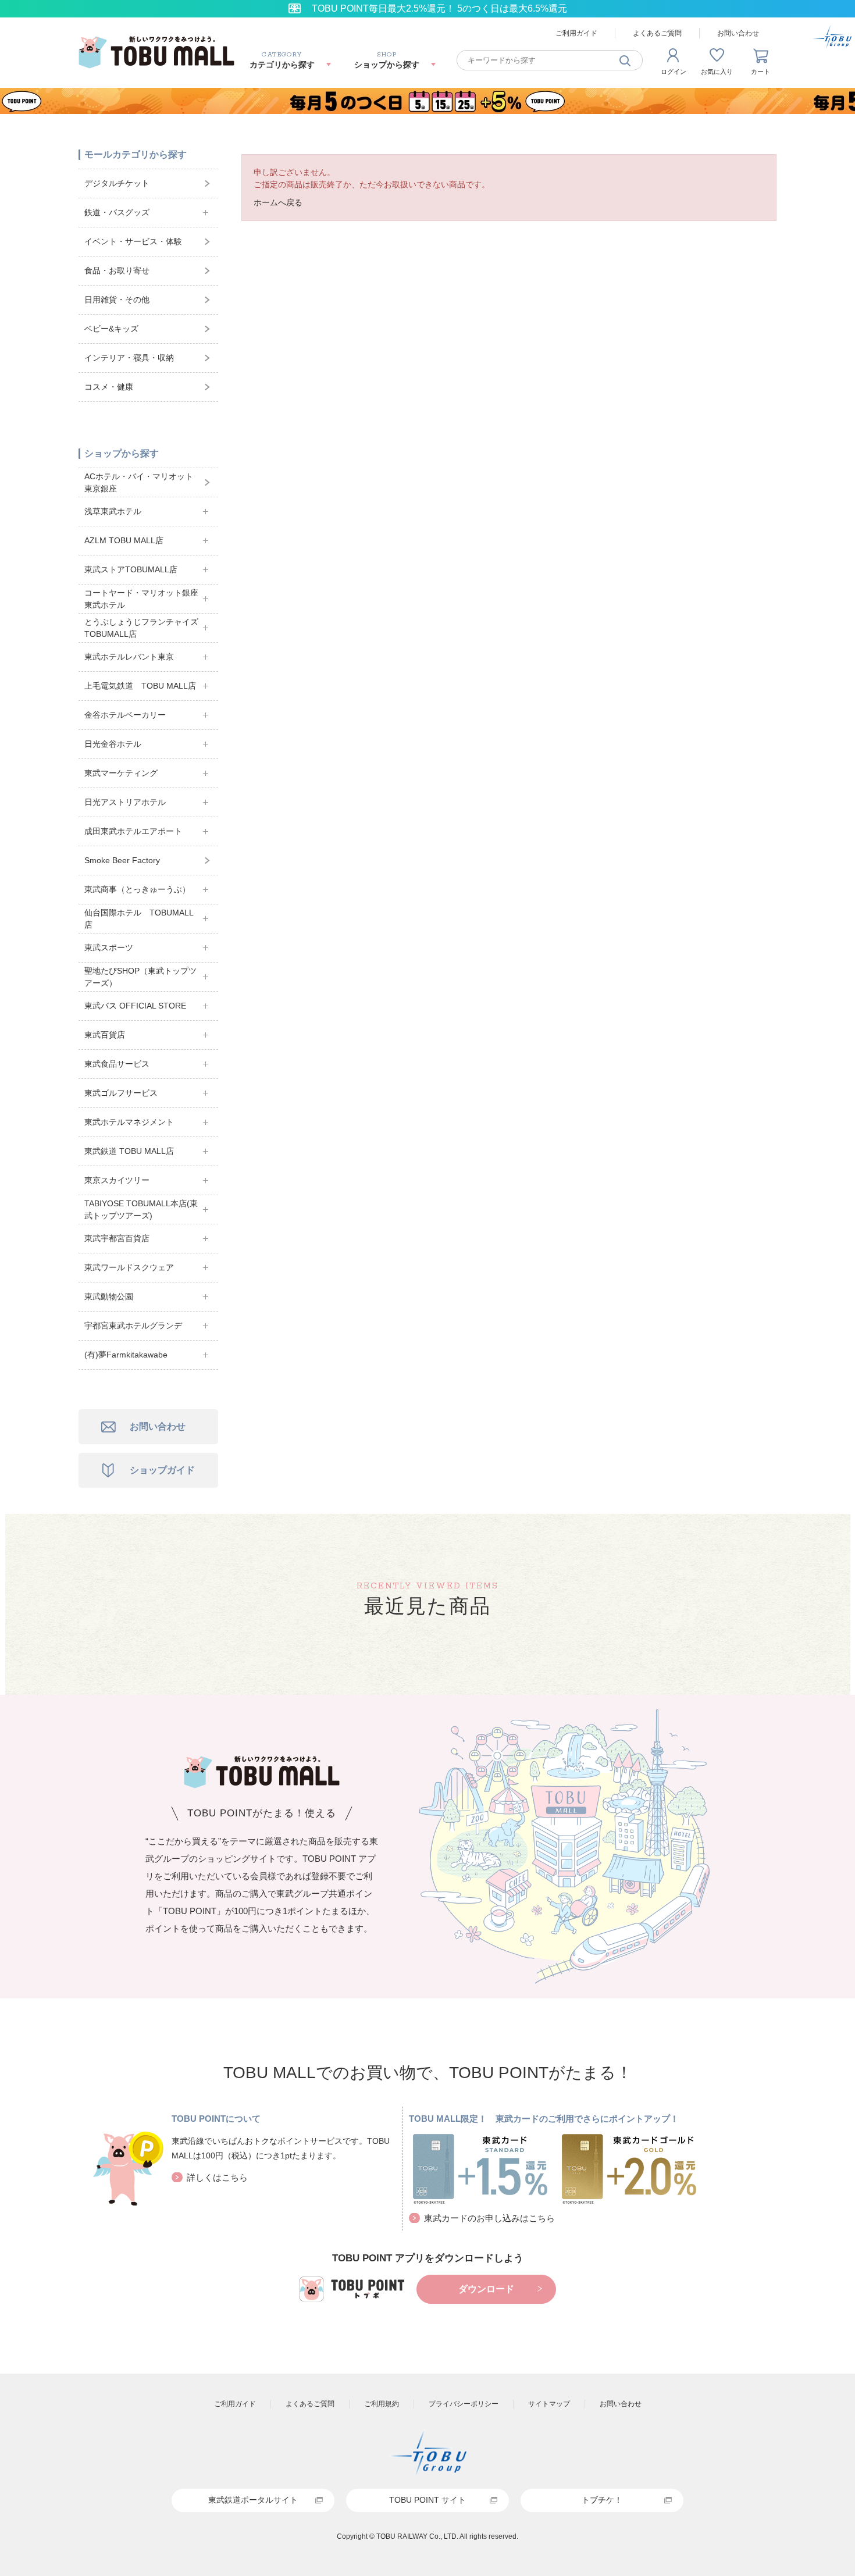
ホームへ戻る (278, 202)
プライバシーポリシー (464, 2404)
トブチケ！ (602, 2500)
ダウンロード (486, 2289)
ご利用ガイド (576, 33)
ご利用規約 (382, 2404)
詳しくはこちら (217, 2177)
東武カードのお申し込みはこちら (489, 2218)
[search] (625, 60)
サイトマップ (549, 2404)
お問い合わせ (738, 33)
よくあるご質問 (657, 33)
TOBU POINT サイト (427, 2500)
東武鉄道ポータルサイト (253, 2500)
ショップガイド (162, 1470)
